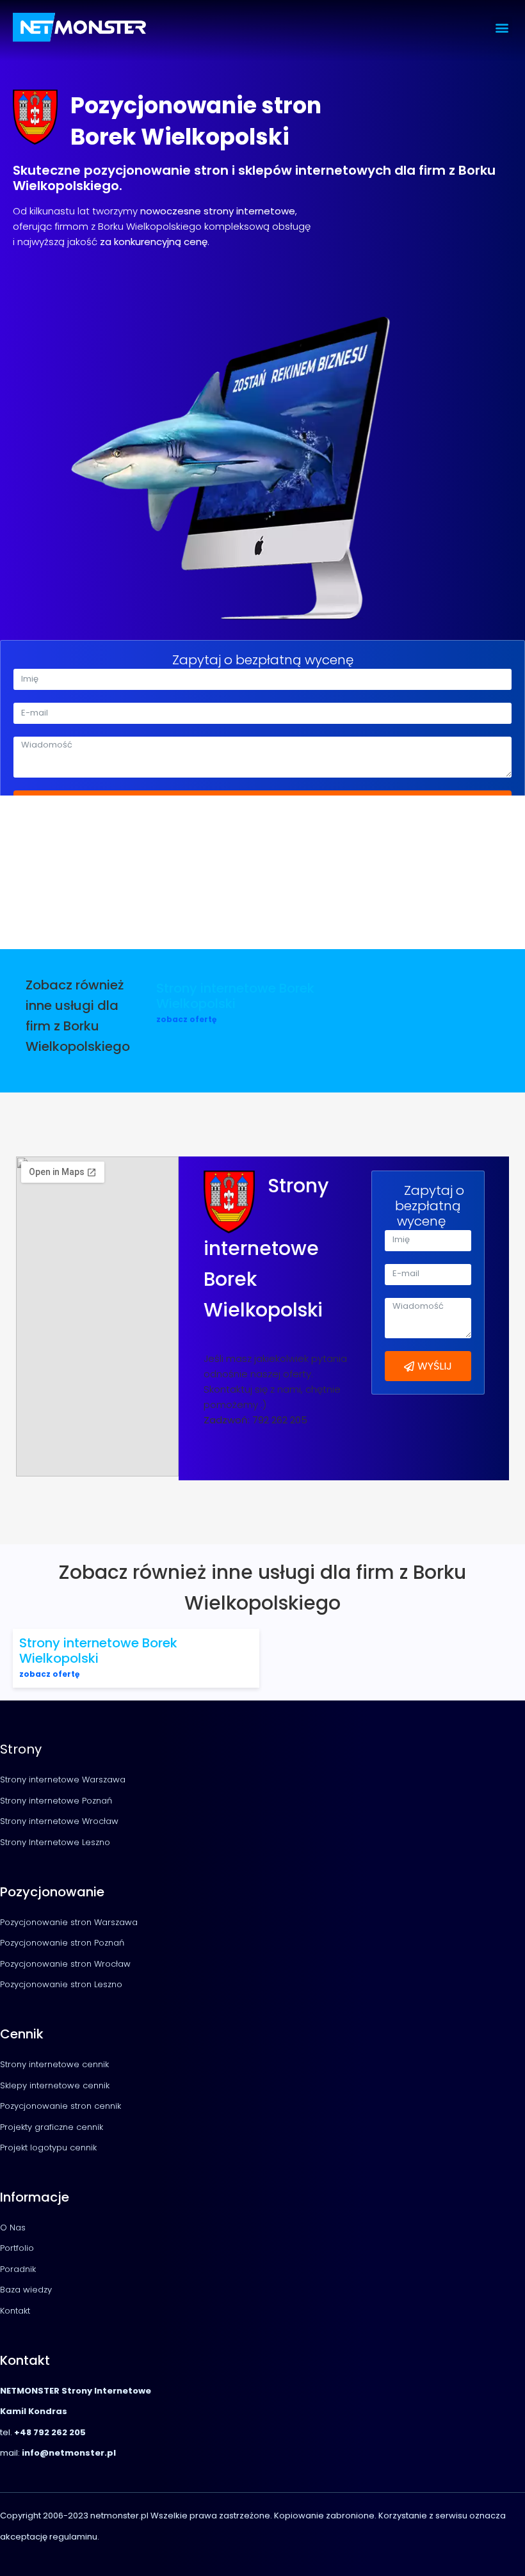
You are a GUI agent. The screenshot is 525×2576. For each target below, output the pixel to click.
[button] (502, 27)
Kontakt (15, 2311)
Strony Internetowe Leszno (55, 1842)
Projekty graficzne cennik (52, 2127)
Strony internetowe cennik (54, 2064)
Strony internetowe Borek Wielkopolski (235, 996)
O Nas (13, 2228)
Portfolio (17, 2248)
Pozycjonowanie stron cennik (61, 2106)
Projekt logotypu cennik (48, 2148)
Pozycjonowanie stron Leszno (61, 1984)
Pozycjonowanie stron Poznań (62, 1943)
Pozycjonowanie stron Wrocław (65, 1964)
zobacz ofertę (186, 1019)
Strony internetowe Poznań (56, 1801)
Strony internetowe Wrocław (59, 1821)
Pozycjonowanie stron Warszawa (69, 1922)
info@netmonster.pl (68, 2453)
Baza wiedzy (26, 2290)
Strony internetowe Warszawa (63, 1780)
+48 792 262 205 (50, 2432)
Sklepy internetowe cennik (55, 2085)
